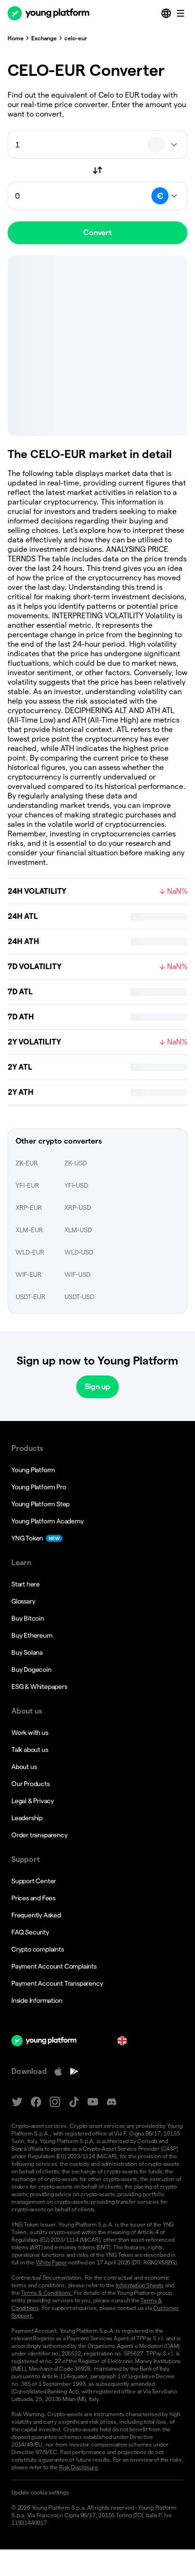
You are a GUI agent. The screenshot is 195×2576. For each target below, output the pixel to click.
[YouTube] (93, 2102)
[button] (97, 2493)
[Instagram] (55, 2102)
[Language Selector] (167, 13)
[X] (17, 2102)
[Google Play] (74, 2072)
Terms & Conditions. (47, 2293)
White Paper (52, 2262)
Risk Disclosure (79, 2467)
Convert (97, 233)
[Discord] (112, 2102)
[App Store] (58, 2072)
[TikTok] (74, 2102)
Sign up (97, 1387)
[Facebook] (36, 2102)
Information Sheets (140, 2285)
